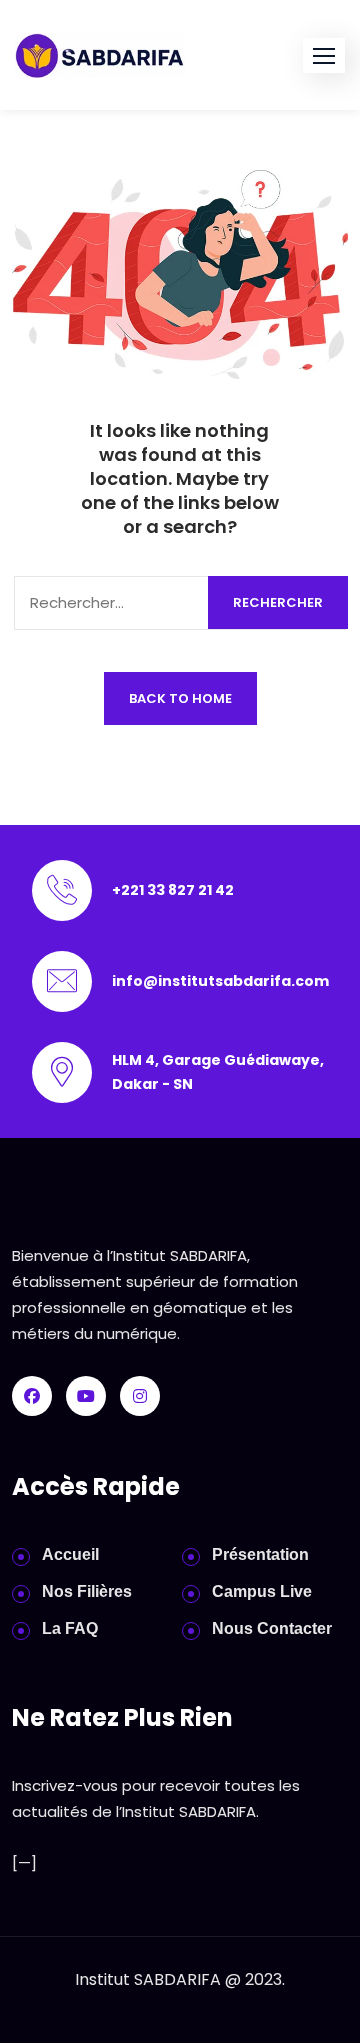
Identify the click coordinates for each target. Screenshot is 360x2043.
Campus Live (262, 1591)
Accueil (70, 1554)
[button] (324, 55)
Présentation (260, 1554)
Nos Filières (87, 1591)
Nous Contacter (272, 1628)
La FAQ (70, 1628)
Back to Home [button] (180, 698)
